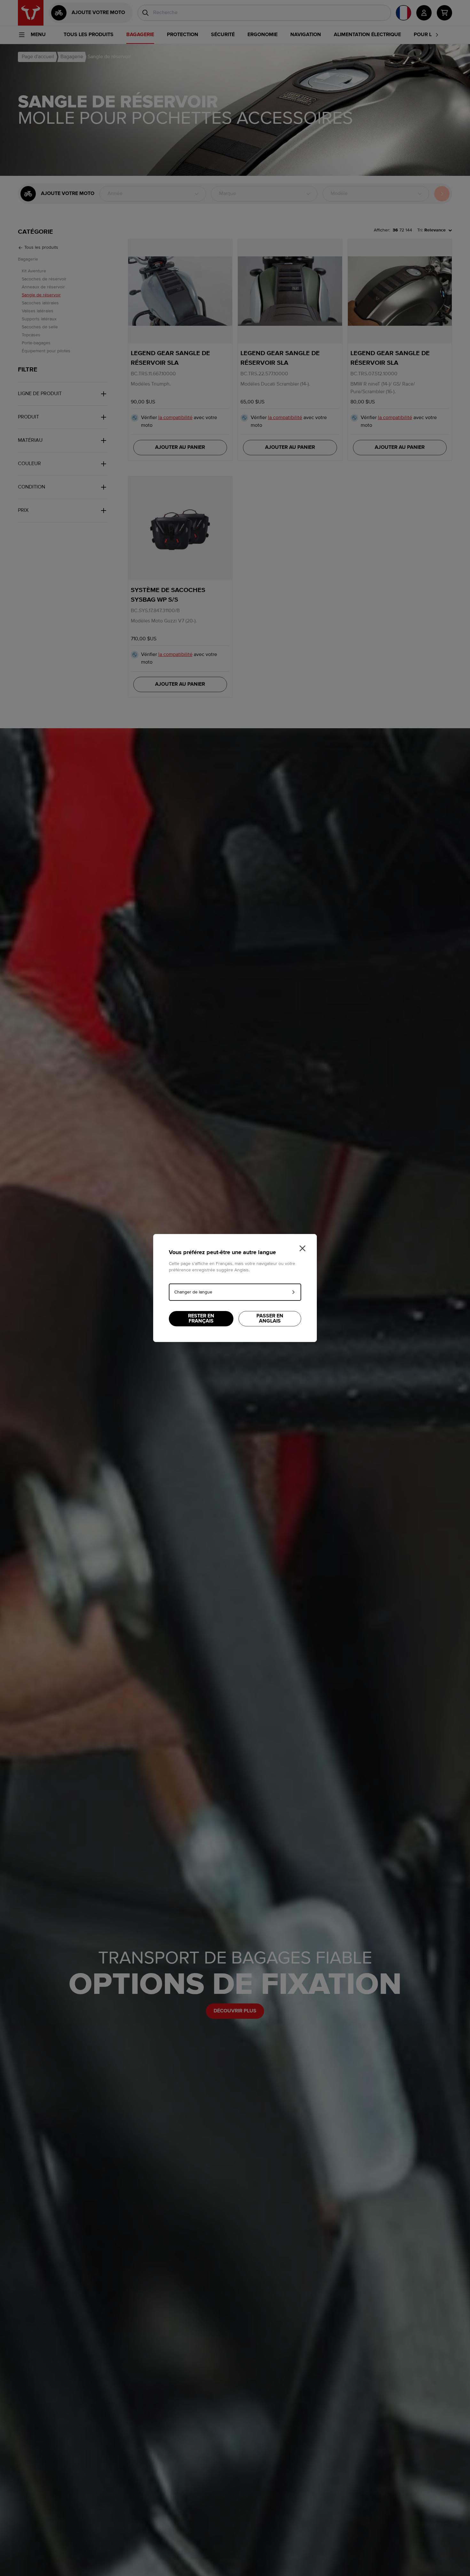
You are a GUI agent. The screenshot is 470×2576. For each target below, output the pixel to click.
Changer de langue (193, 1292)
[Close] (302, 1248)
